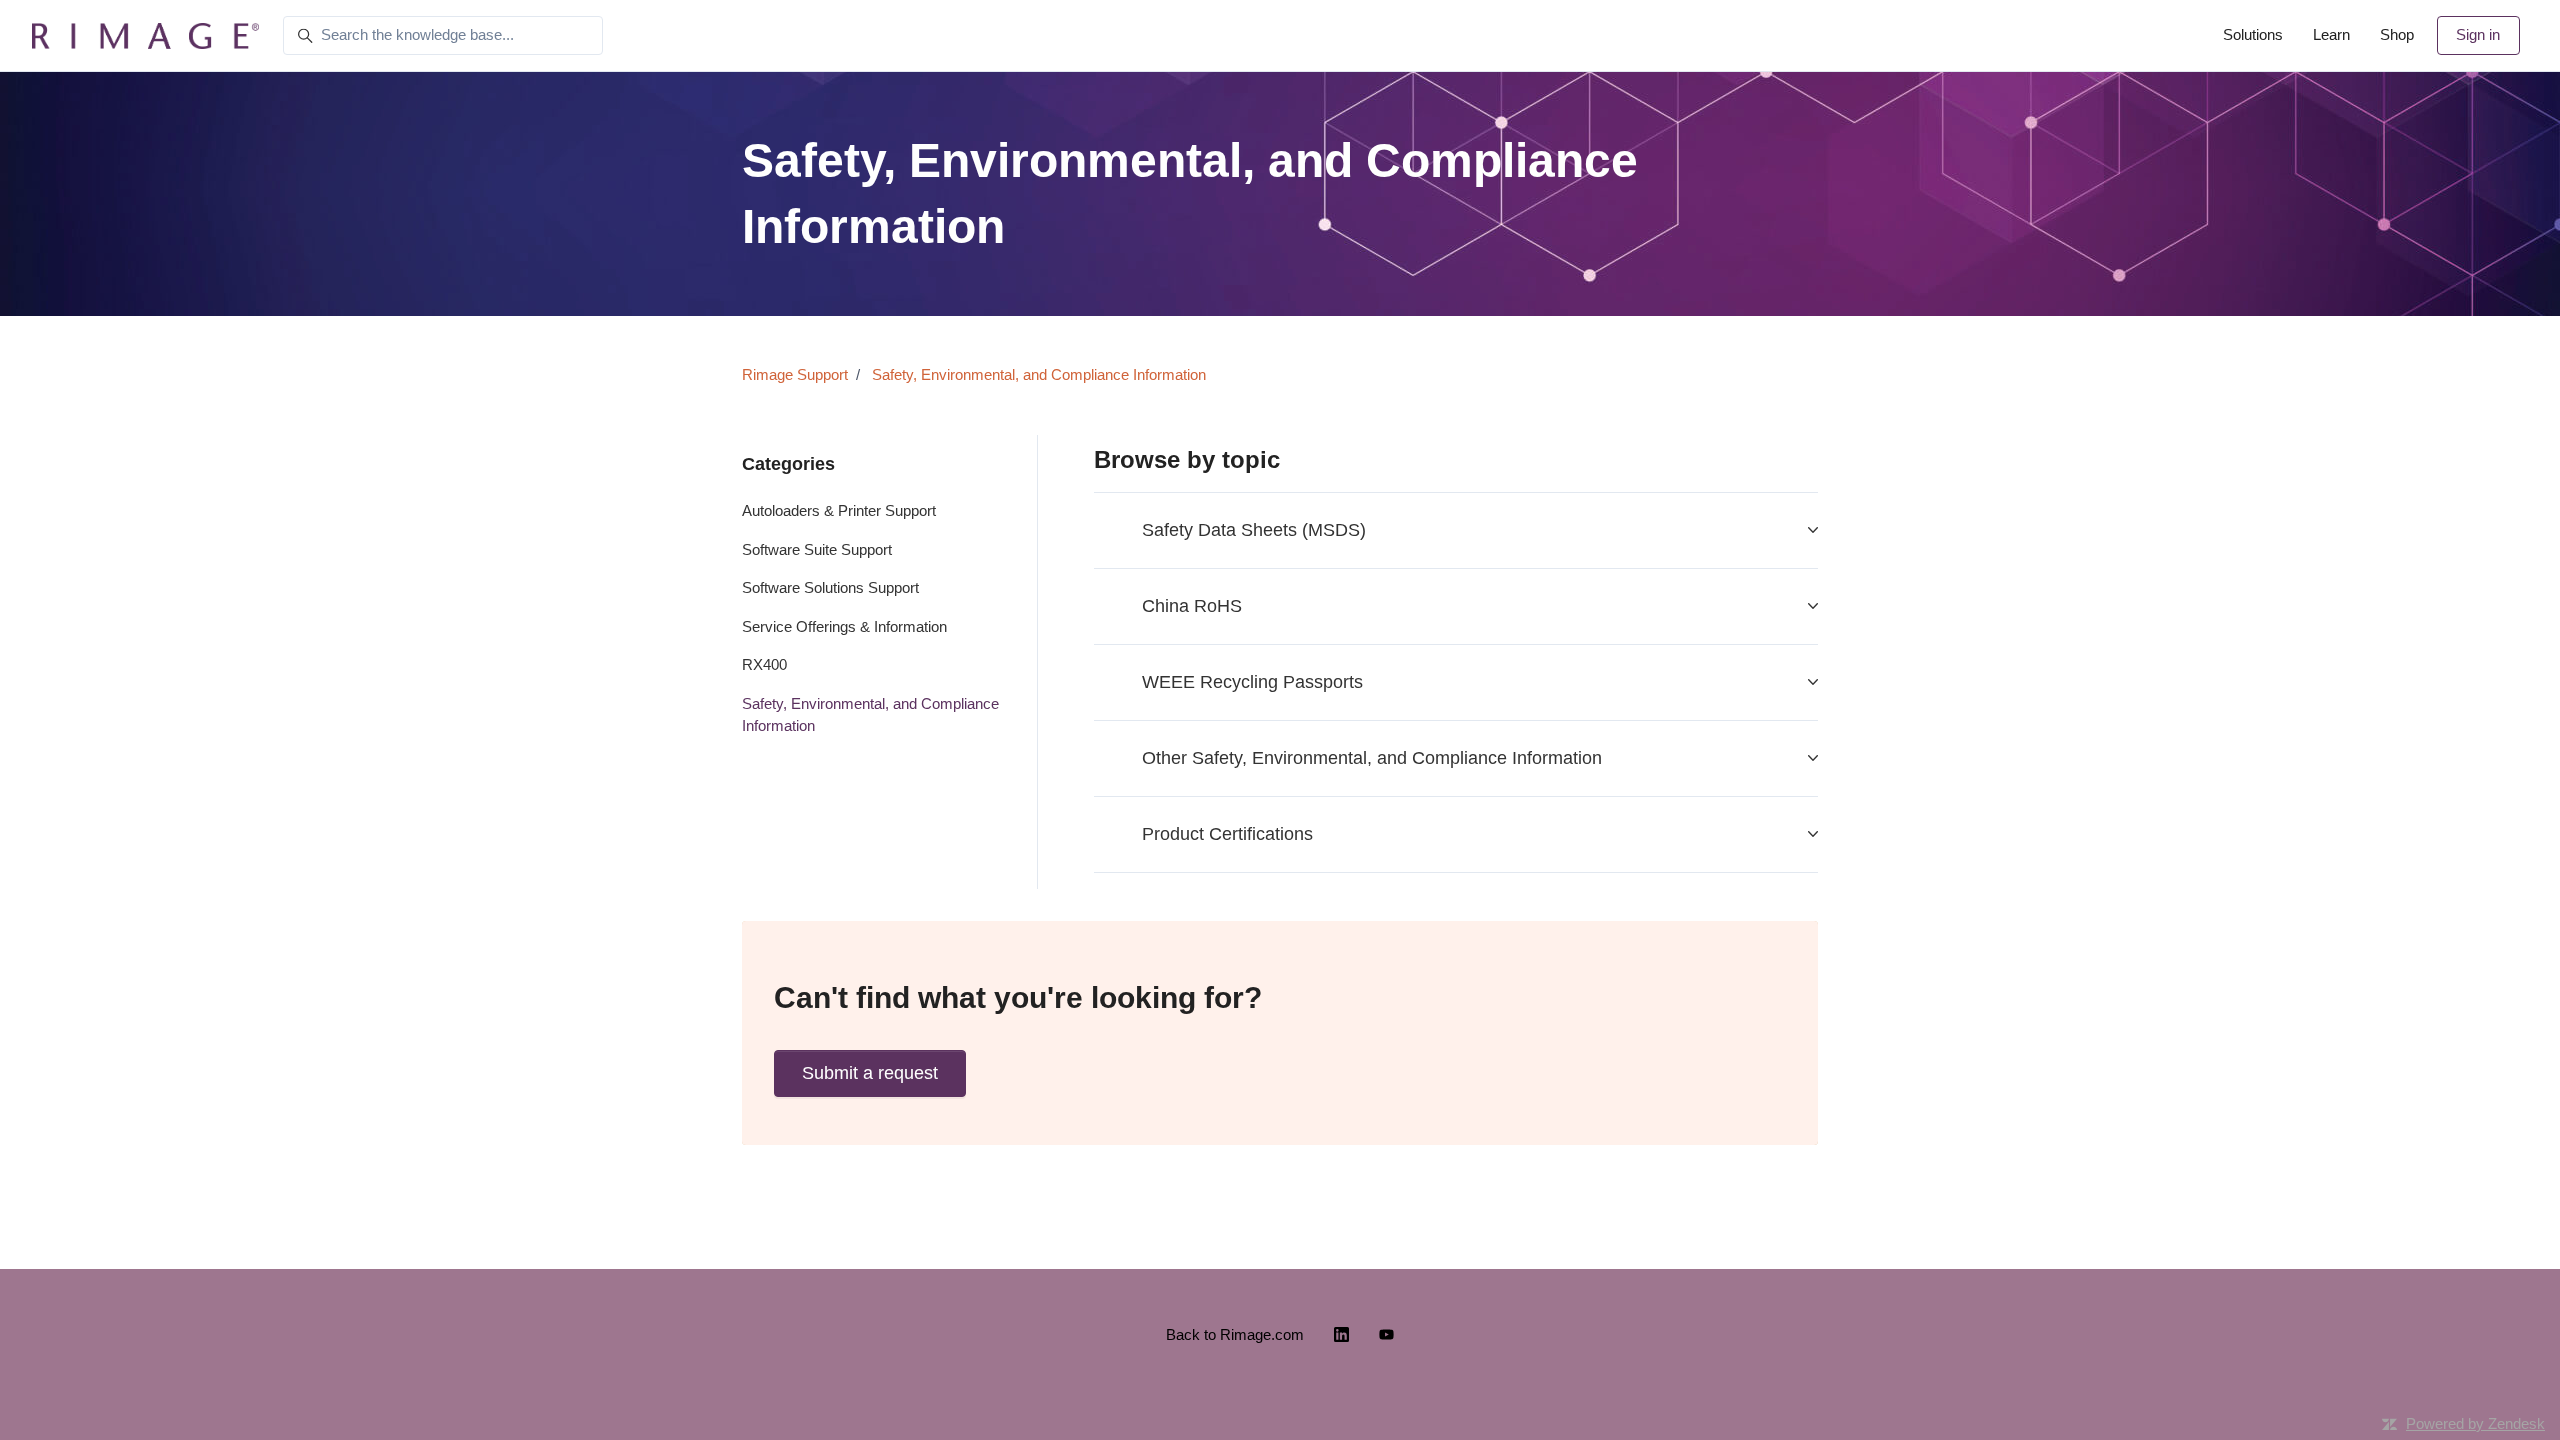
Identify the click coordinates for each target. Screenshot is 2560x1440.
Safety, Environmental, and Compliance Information (1039, 374)
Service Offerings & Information (844, 626)
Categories (788, 464)
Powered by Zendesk (2475, 1423)
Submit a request (870, 1073)
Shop (2397, 34)
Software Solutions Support (830, 587)
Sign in (2478, 34)
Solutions (2253, 34)
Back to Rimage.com (1235, 1334)
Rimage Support (795, 374)
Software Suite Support (817, 549)
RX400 (764, 664)
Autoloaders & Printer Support (839, 510)
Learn (2331, 34)
